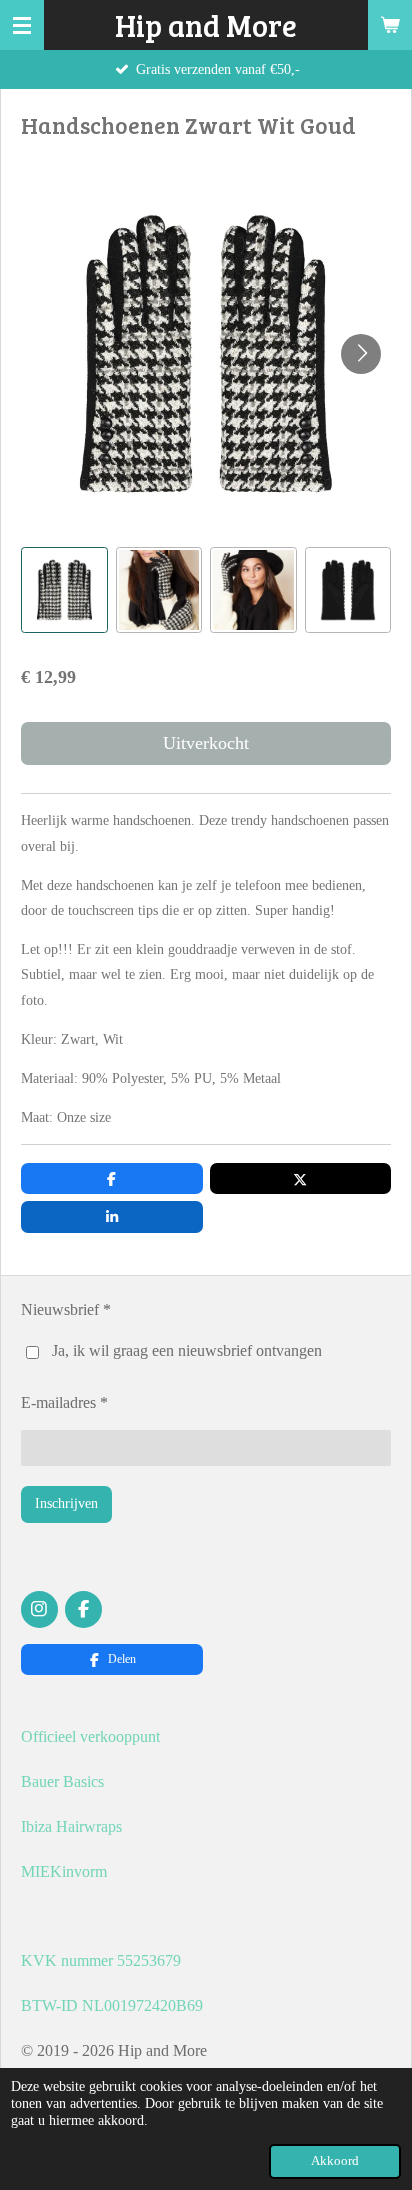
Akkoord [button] (335, 2161)
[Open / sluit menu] (22, 25)
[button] (64, 590)
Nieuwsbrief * (66, 1309)
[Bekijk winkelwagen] (390, 25)
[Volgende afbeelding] (361, 354)
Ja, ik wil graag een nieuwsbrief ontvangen (187, 1350)
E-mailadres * (64, 1402)
